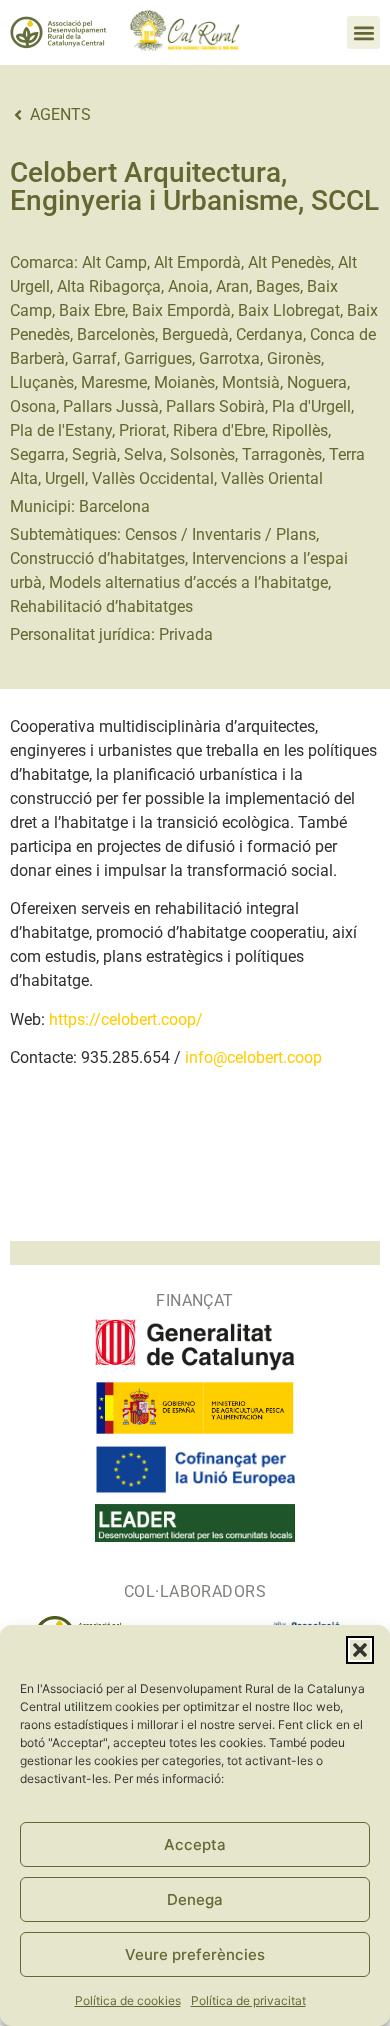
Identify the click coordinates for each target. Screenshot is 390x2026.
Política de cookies (128, 2000)
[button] (360, 1650)
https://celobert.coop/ (126, 1019)
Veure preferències (195, 1954)
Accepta (195, 1844)
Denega (195, 1899)
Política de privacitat (248, 2000)
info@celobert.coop (253, 1057)
